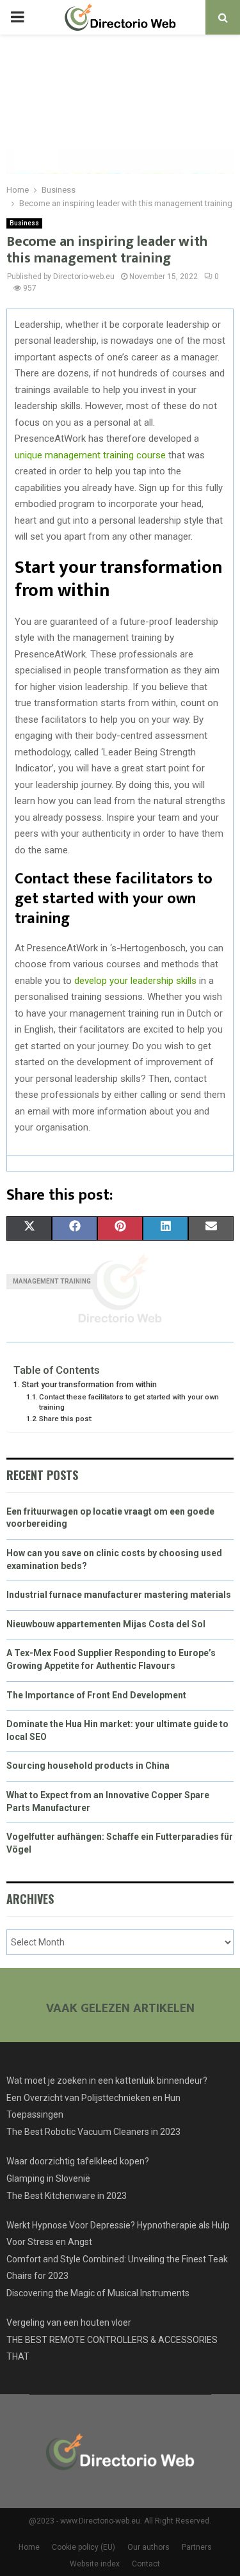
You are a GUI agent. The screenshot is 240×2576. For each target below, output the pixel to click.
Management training (52, 1281)
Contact (146, 2564)
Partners (197, 2547)
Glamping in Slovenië (48, 2178)
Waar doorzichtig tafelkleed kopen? (78, 2161)
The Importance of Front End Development (96, 1695)
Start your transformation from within (89, 1384)
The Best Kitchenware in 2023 (67, 2196)
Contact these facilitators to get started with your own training (129, 1402)
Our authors (148, 2547)
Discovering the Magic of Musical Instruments (98, 2293)
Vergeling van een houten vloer (69, 2322)
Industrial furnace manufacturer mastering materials (119, 1595)
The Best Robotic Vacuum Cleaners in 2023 (93, 2132)
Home (29, 2547)
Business (24, 223)
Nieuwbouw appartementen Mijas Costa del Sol (106, 1624)
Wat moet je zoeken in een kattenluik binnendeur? (107, 2081)
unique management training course (90, 455)
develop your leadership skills (135, 981)
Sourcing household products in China (88, 1766)
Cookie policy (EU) (84, 2547)
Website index (95, 2564)
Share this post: (66, 1419)
